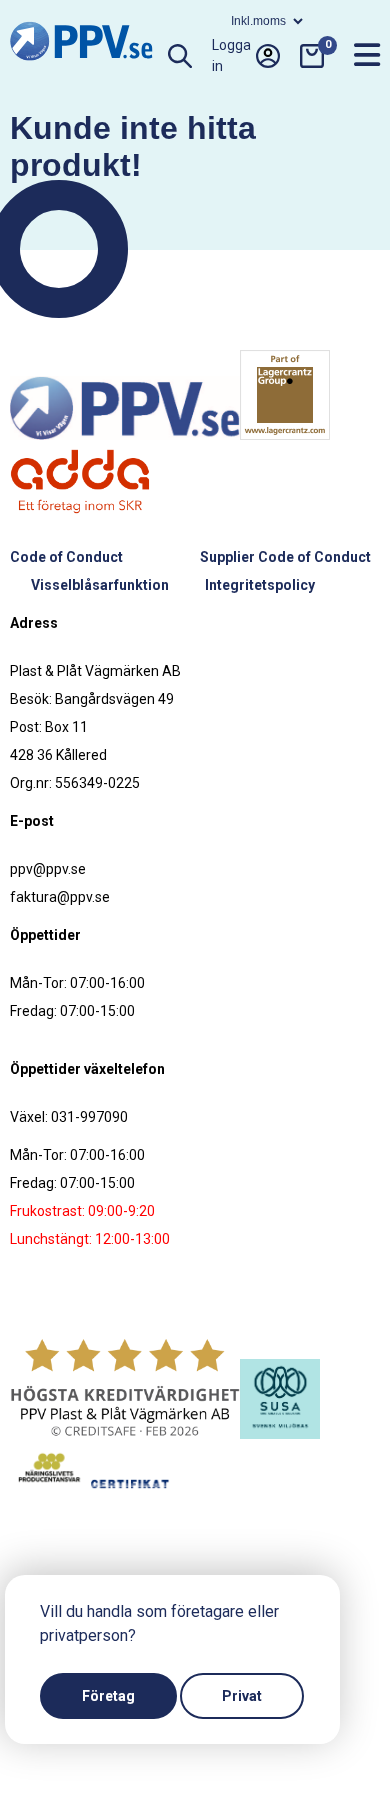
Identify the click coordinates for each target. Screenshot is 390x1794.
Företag (108, 1696)
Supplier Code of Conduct (285, 557)
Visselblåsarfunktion (100, 585)
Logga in (231, 56)
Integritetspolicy (260, 585)
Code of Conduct (66, 557)
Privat (242, 1696)
